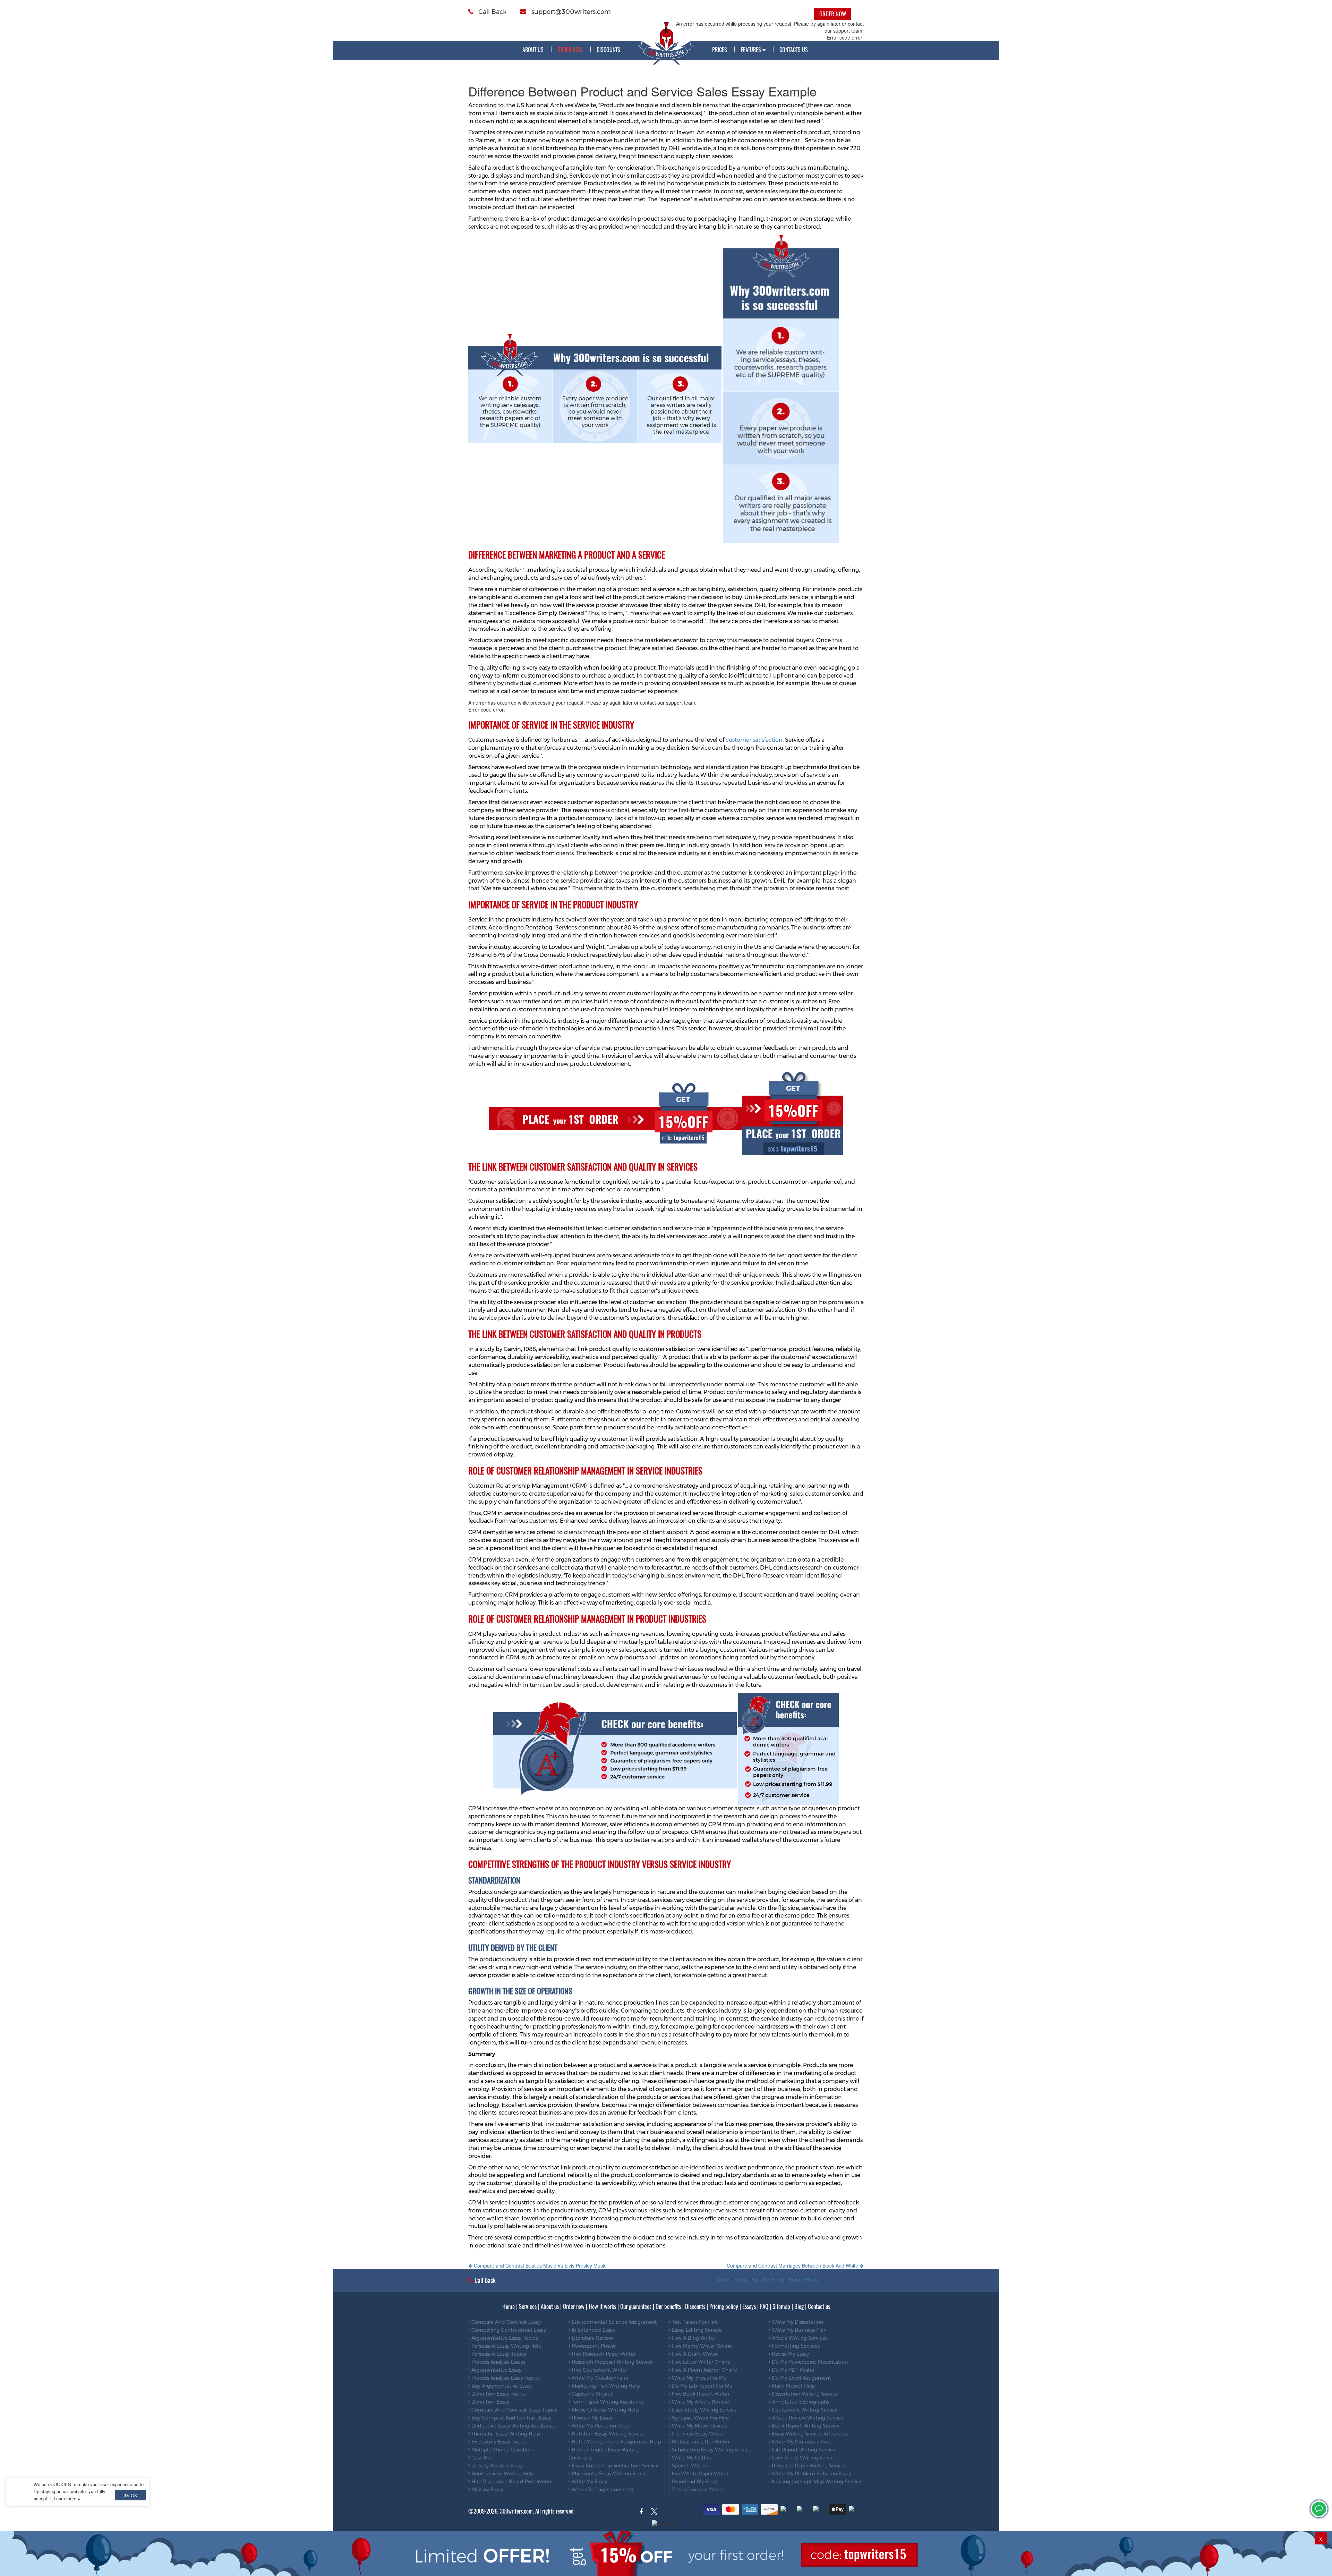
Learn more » (67, 2498)
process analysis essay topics (505, 2378)
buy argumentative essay (501, 2386)
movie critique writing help (604, 2410)
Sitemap (781, 2306)
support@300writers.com (570, 12)
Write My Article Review (700, 2402)
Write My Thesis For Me (698, 2378)
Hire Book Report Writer (700, 2394)
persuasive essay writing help (506, 2346)
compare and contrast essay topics (514, 2410)
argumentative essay (496, 2370)
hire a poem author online (704, 2370)
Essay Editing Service (696, 2330)
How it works (602, 2306)
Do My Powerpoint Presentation (809, 2362)
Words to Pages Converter (602, 2490)
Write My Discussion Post (801, 2442)
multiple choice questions (502, 2450)
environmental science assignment (614, 2322)
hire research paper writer (603, 2354)
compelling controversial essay (508, 2330)
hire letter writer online (700, 2362)
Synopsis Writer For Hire (700, 2418)
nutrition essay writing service (608, 2434)
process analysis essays (498, 2362)
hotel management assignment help (616, 2442)
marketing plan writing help (605, 2386)
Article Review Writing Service (807, 2418)
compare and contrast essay (505, 2322)
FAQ (764, 2306)
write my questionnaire (599, 2378)
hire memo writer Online (701, 2346)
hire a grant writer (694, 2354)
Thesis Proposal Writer (697, 2490)
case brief (483, 2458)
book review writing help (502, 2474)
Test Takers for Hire (694, 2322)
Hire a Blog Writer (693, 2338)
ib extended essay (593, 2330)
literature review (592, 2338)
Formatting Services (795, 2346)
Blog (799, 2306)
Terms (723, 2279)
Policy (741, 2279)
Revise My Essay (790, 2354)
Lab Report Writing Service (803, 2450)
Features (752, 50)
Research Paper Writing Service (808, 2466)
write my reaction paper (601, 2426)
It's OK (130, 2495)
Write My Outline (691, 2458)
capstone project (591, 2394)
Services (528, 2306)
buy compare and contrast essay (511, 2418)
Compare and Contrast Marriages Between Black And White (793, 2265)
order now (570, 50)
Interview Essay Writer (697, 2434)
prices (720, 50)
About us (533, 50)
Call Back (492, 12)
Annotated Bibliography (800, 2402)
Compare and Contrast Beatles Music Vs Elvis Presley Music (539, 2265)
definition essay (490, 2402)
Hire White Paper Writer (700, 2474)
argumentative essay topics (504, 2338)
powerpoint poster (593, 2346)
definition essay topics (498, 2394)
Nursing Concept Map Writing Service (816, 2482)
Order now (574, 2306)
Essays (749, 2306)
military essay (486, 2490)
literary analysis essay (496, 2466)
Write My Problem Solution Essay (811, 2474)
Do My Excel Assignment (801, 2378)
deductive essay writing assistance (513, 2426)
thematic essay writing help (505, 2434)
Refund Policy (804, 2279)
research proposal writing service (612, 2362)
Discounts (608, 50)
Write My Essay (589, 2482)
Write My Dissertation (797, 2322)
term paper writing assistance (607, 2402)
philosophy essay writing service (610, 2474)
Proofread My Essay (694, 2482)
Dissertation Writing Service (804, 2394)
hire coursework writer (599, 2370)
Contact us (819, 2306)
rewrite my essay (591, 2418)
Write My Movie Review (699, 2426)
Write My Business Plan (799, 2330)
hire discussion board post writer (511, 2482)
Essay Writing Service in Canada (809, 2434)
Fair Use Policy (768, 2279)
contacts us (794, 50)
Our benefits (668, 2306)
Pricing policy (724, 2306)
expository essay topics (498, 2442)
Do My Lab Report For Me (701, 2386)
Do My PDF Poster (792, 2370)
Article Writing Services (799, 2338)
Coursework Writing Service (804, 2410)
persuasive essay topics (498, 2354)
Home (509, 2306)
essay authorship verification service (614, 2466)
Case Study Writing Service (703, 2410)
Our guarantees (636, 2306)
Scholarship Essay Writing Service (711, 2450)
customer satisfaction (754, 740)
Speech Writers (689, 2466)
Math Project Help (793, 2386)
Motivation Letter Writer (700, 2442)
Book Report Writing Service (805, 2426)
